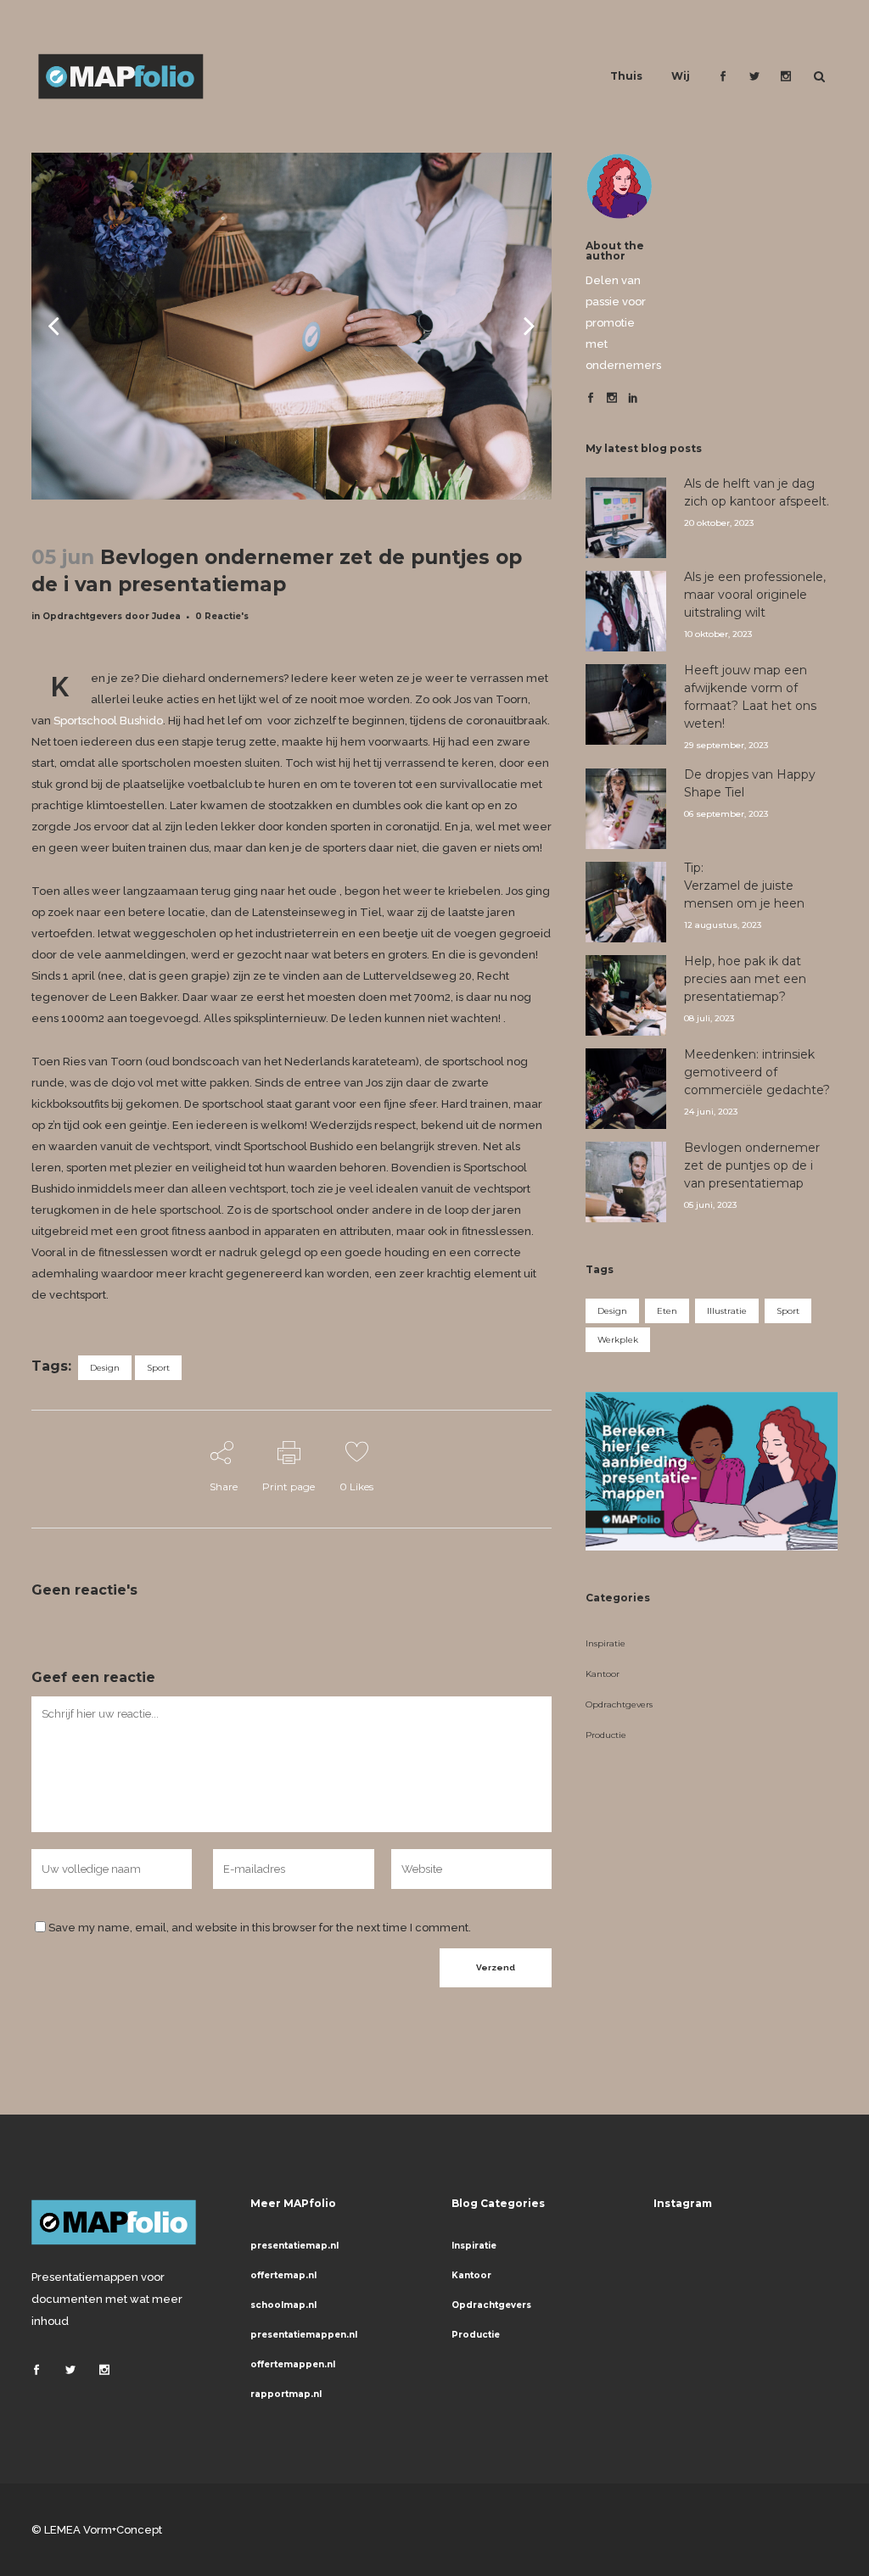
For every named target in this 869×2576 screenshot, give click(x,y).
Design (105, 1368)
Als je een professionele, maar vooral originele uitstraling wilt (755, 595)
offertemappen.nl (293, 2364)
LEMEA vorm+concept (103, 2530)
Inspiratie (605, 1643)
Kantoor (603, 1674)
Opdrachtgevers (82, 616)
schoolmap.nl (283, 2305)
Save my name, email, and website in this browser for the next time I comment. (260, 1928)
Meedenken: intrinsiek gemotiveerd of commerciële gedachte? (757, 1072)
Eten (667, 1311)
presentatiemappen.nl (304, 2335)
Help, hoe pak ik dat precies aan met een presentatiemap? (745, 979)
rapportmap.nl (286, 2394)
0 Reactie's (222, 616)
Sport (158, 1368)
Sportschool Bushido (108, 721)
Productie (606, 1735)
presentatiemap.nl (294, 2246)
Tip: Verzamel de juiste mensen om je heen (744, 886)
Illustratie (727, 1311)
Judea (166, 616)
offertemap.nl (283, 2275)
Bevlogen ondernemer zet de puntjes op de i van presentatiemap (752, 1165)
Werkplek (618, 1340)
